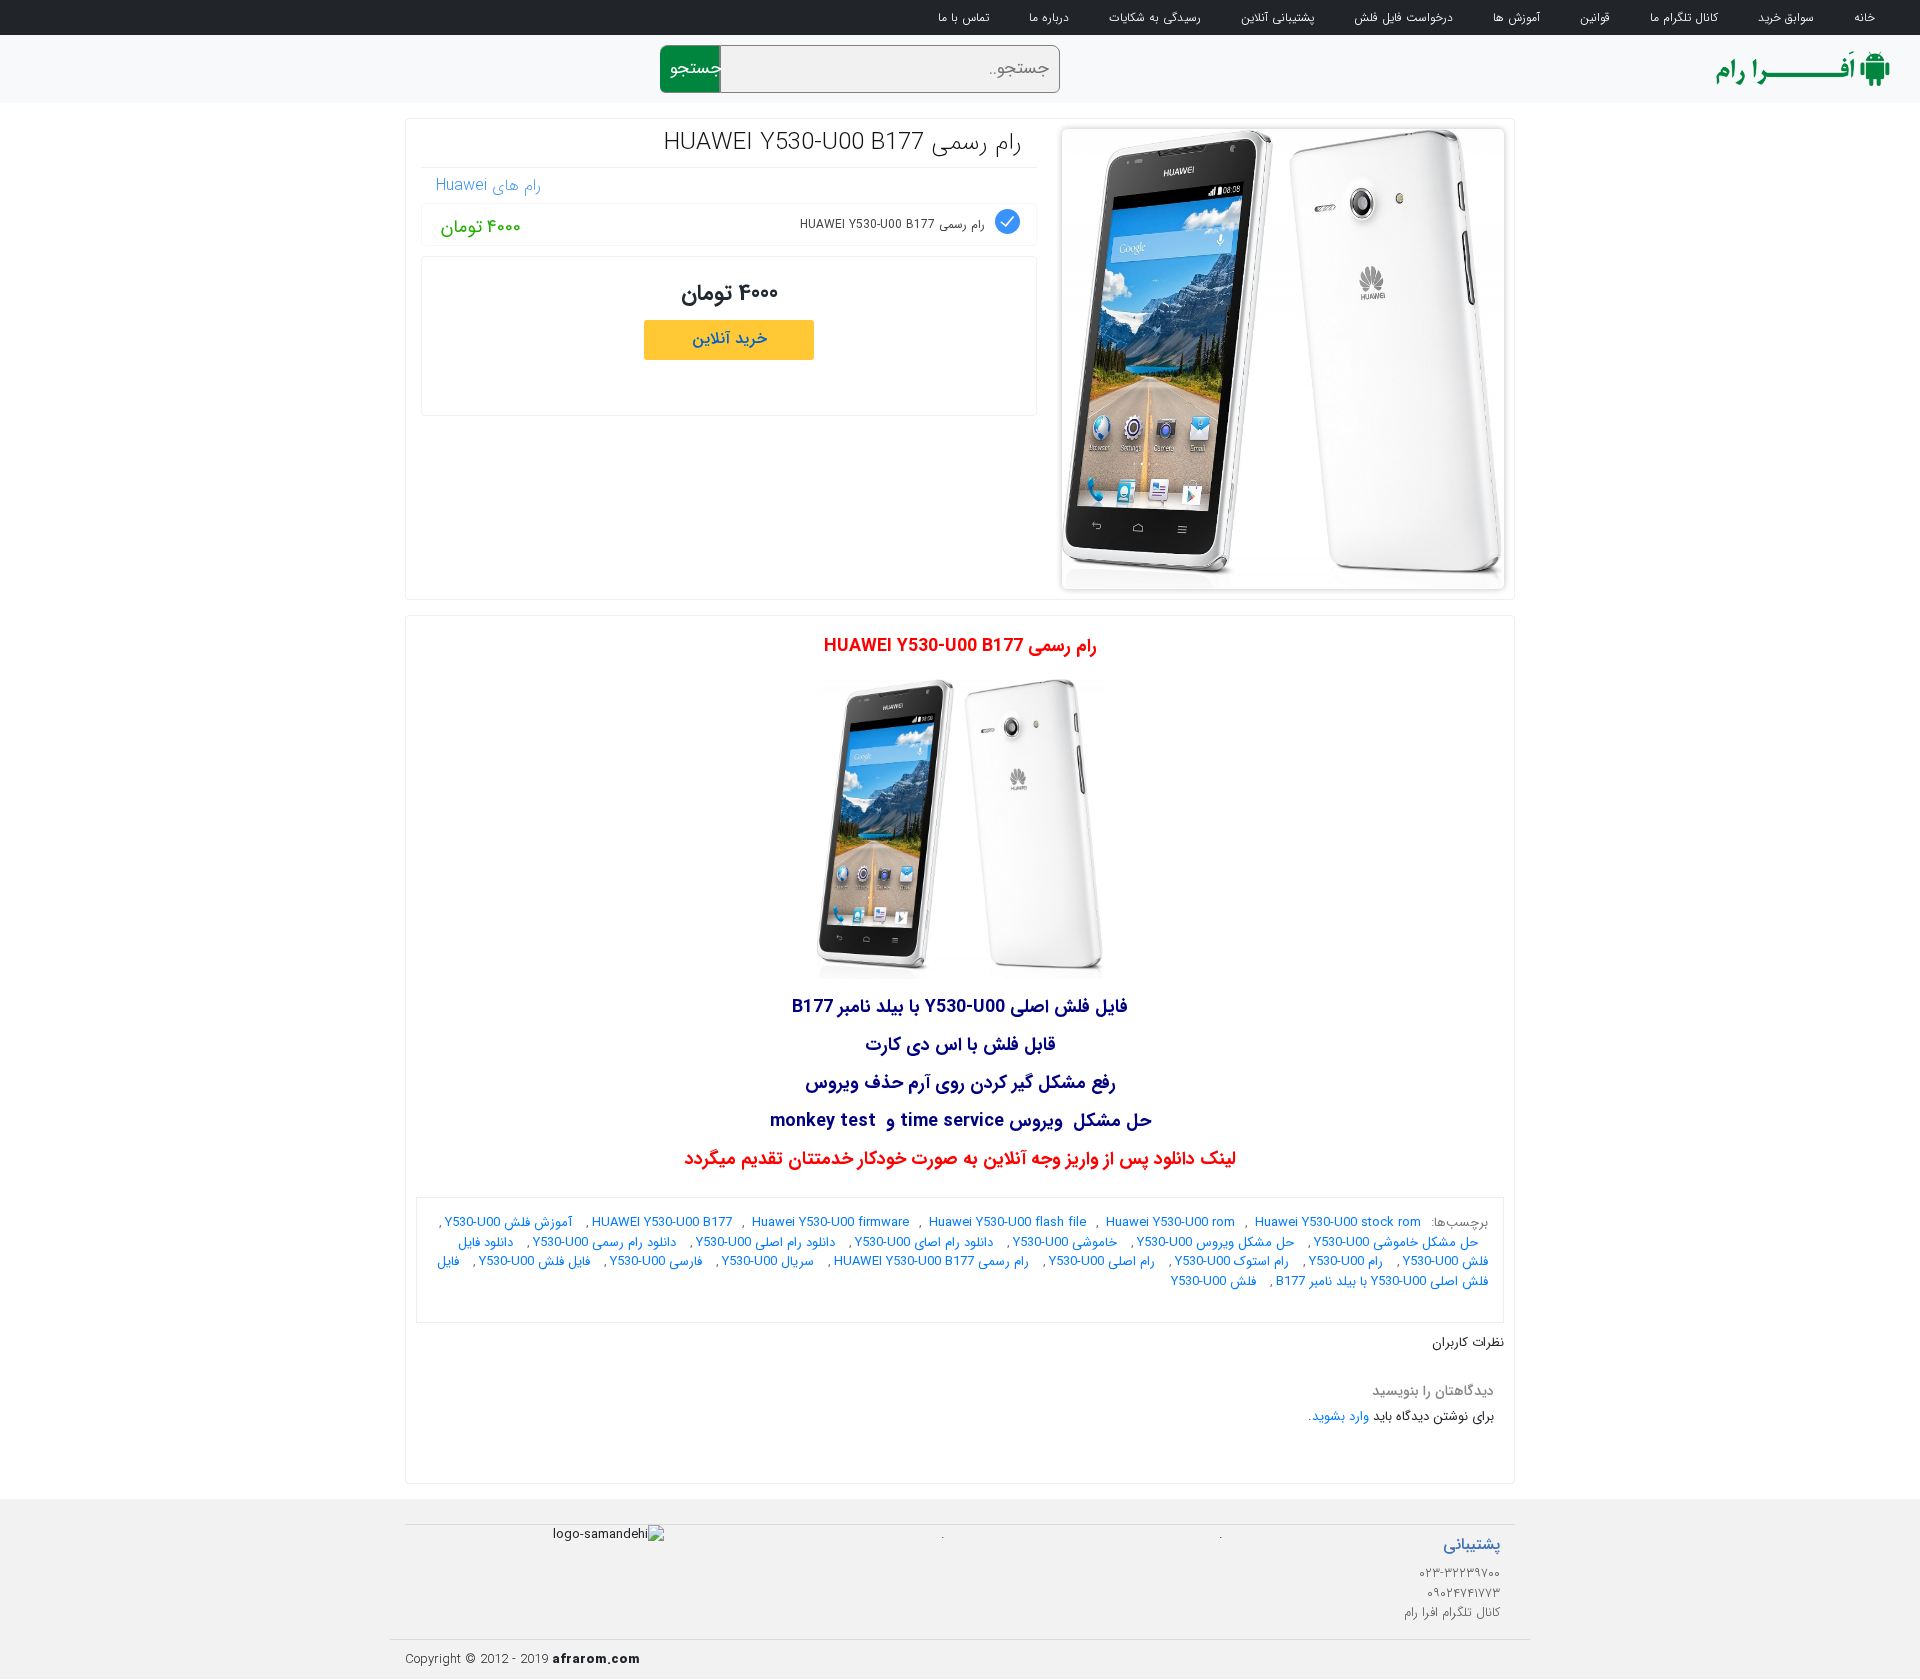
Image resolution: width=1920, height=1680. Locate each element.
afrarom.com (596, 1659)
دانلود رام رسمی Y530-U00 (604, 1242)
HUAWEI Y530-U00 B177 (662, 1222)
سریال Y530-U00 (768, 1261)
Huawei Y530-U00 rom (1170, 1222)
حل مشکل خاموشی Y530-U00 (1396, 1242)
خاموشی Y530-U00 (1065, 1242)
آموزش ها (1516, 18)
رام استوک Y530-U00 (1232, 1261)
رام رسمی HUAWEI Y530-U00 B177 (843, 143)
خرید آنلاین (729, 338)
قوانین (1595, 18)
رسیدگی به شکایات (1155, 18)
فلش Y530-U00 (1213, 1281)
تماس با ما (963, 18)
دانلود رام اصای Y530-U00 (924, 1242)
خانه (1864, 18)
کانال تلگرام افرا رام (1452, 1612)
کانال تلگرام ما (1684, 18)
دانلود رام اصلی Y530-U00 (765, 1242)
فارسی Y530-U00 (656, 1261)
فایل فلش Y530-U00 (534, 1261)
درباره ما (1049, 18)
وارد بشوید (1340, 1416)
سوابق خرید (1786, 18)
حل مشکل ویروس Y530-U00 (1215, 1242)
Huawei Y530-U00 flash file (1007, 1222)
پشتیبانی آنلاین (1277, 18)
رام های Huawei (488, 185)
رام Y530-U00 (1346, 1261)
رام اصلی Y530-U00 (1102, 1261)
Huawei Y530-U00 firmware (830, 1222)
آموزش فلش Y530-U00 (508, 1222)
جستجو (695, 68)
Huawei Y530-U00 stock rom (1338, 1222)
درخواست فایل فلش (1403, 18)
